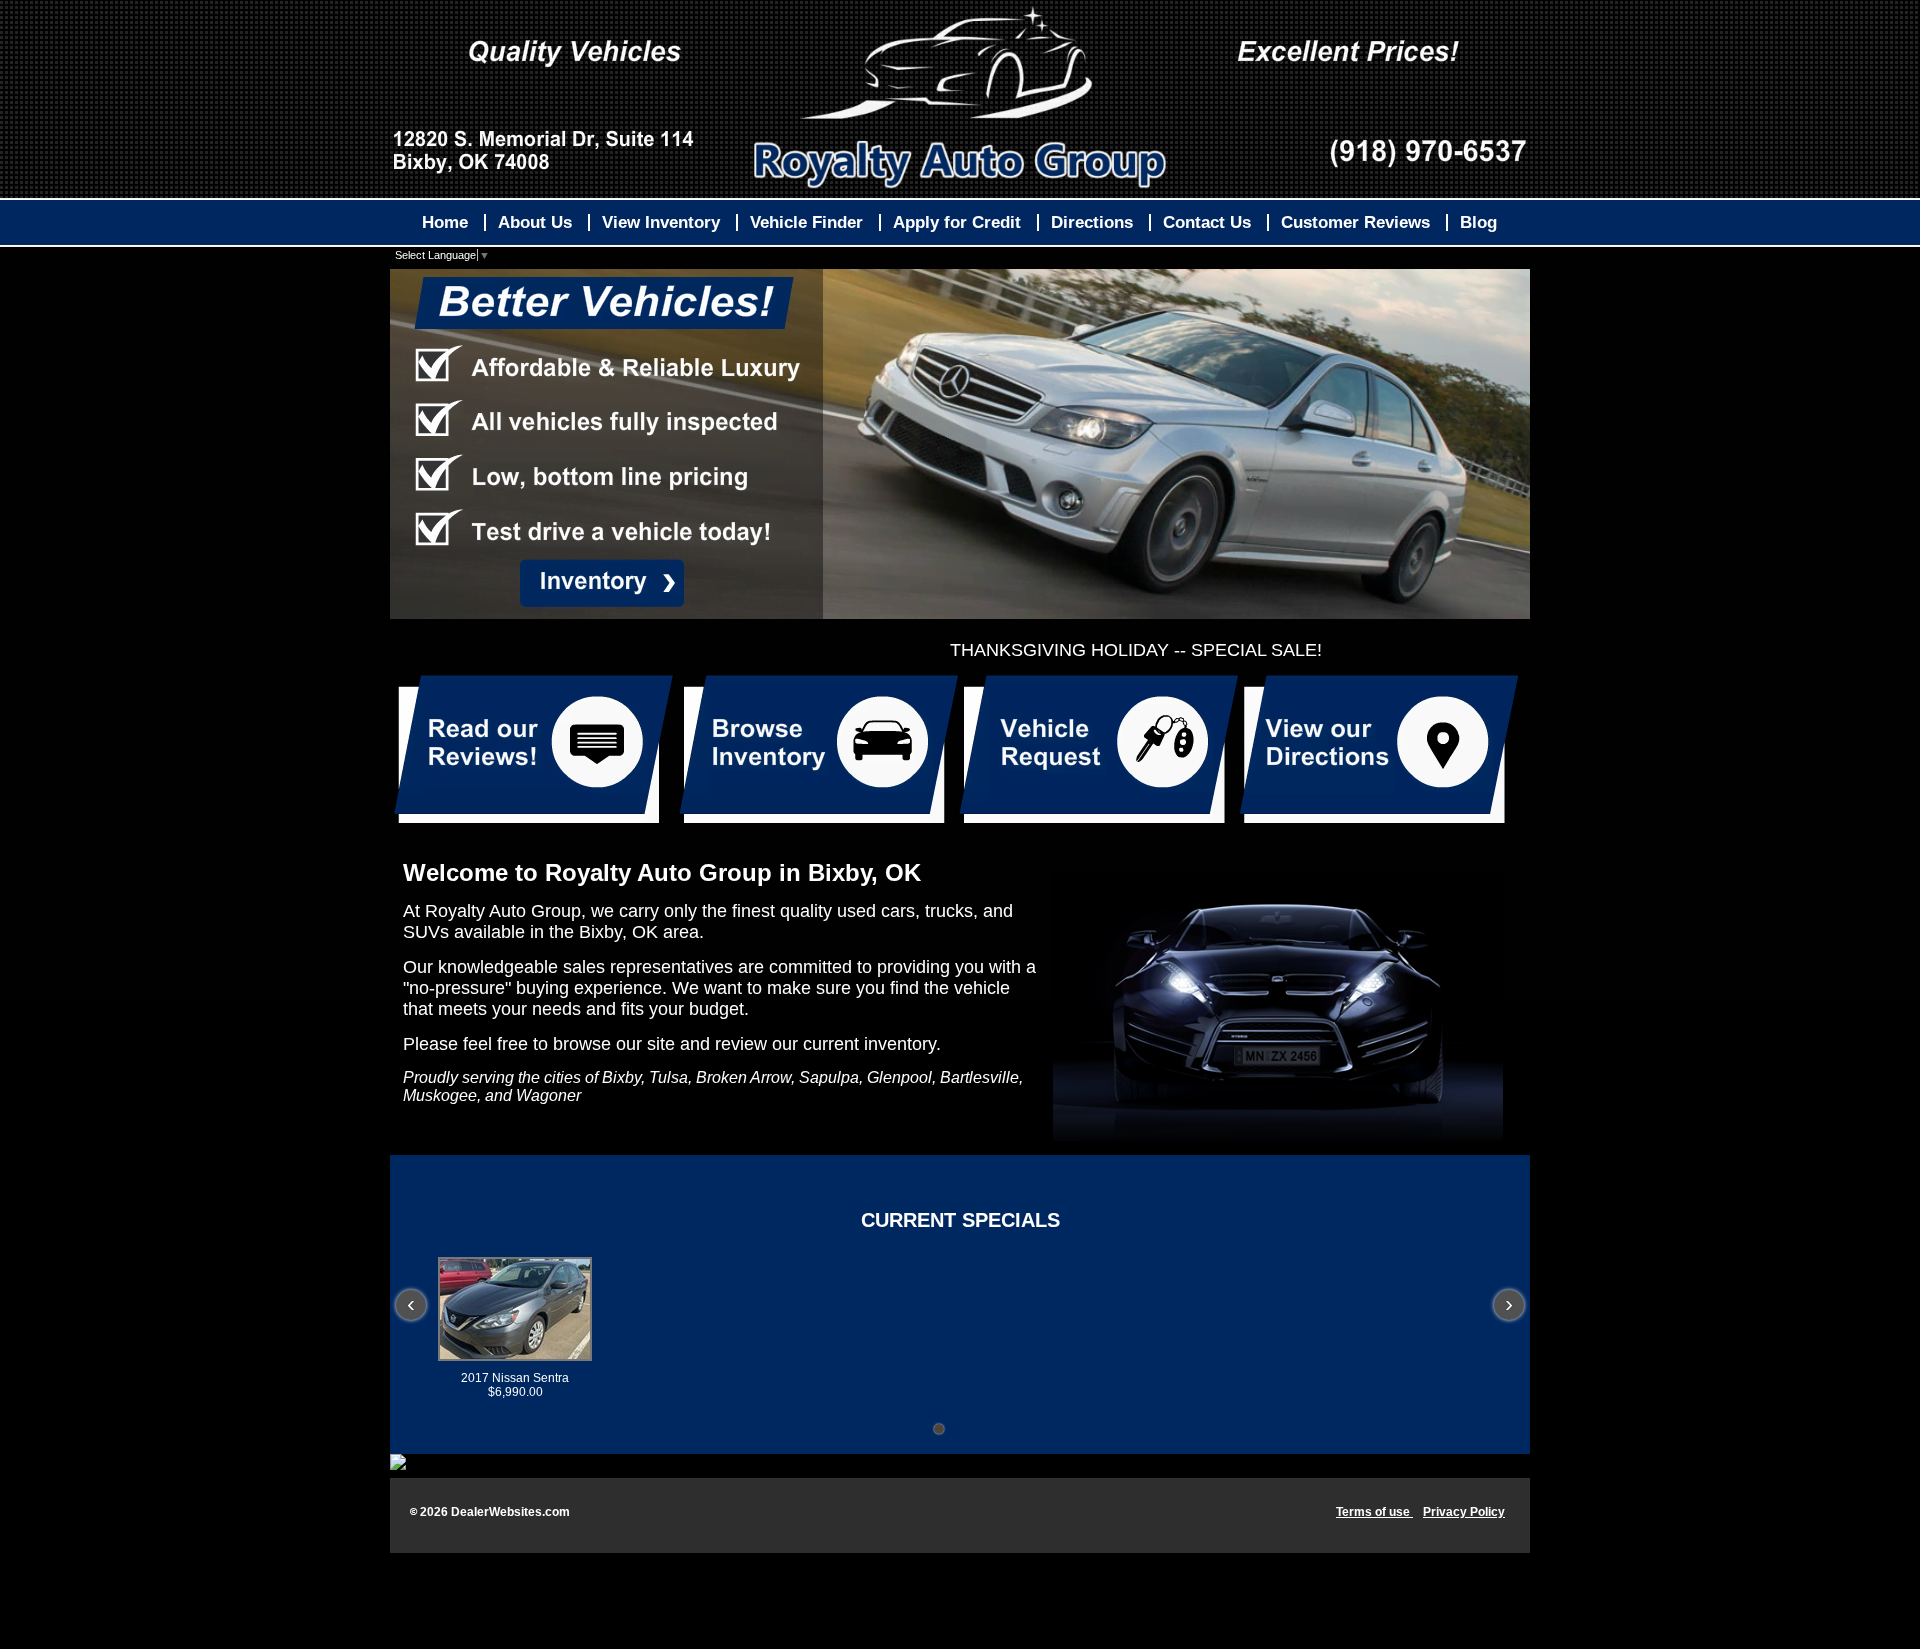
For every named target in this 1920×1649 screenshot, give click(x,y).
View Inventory (661, 222)
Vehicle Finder (806, 222)
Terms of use (1374, 1512)
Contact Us (1207, 222)
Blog (1478, 222)
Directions (1092, 222)
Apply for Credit (957, 222)
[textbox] (959, 989)
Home (445, 222)
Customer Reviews (1355, 222)
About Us (535, 222)
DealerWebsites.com (510, 1512)
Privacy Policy (1464, 1512)
